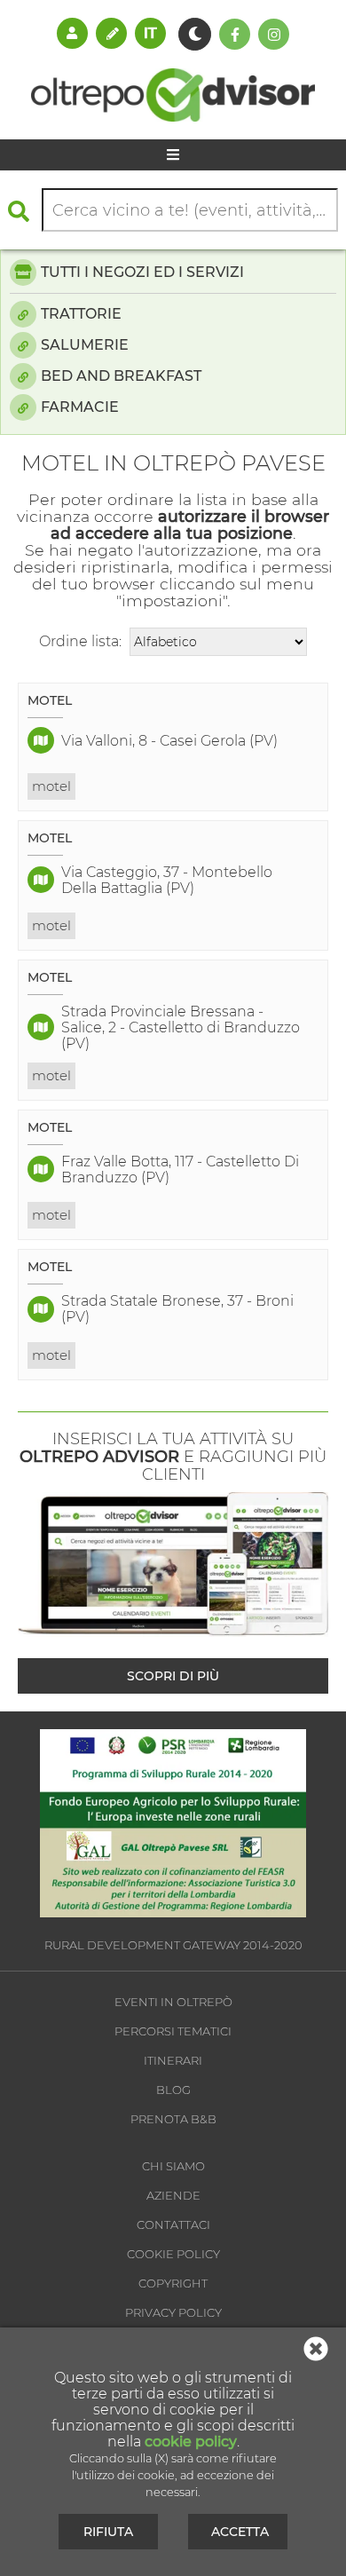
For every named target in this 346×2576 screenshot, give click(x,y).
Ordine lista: (80, 641)
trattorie (81, 314)
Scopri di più (173, 1676)
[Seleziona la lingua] (150, 33)
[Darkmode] (195, 34)
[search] (23, 211)
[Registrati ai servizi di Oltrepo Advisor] (111, 33)
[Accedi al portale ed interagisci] (72, 33)
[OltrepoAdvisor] (173, 117)
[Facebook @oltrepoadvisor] (235, 34)
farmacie (80, 407)
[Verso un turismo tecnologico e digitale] (173, 1912)
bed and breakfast (121, 376)
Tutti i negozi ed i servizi (142, 272)
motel (51, 786)
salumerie (85, 345)
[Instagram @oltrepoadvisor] (274, 34)
